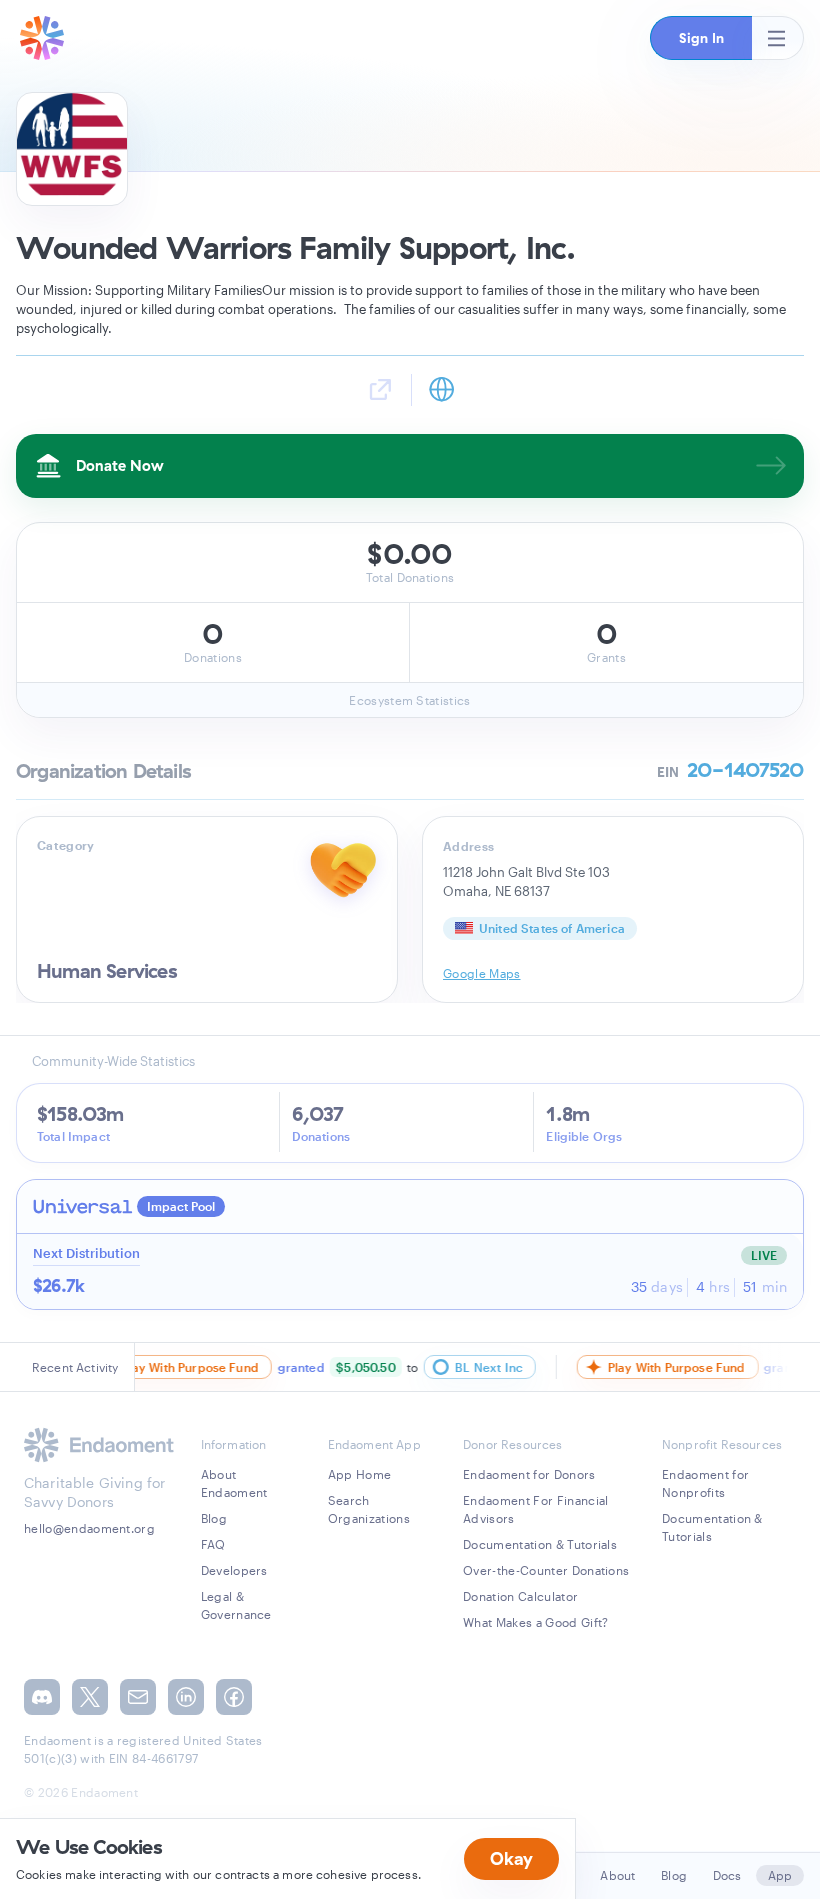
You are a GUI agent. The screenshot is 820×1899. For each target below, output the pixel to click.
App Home (360, 1474)
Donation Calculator (520, 1596)
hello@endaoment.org (89, 1528)
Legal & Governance (236, 1605)
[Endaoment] (42, 38)
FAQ (213, 1544)
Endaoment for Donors (529, 1474)
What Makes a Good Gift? (535, 1622)
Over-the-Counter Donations (546, 1570)
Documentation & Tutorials (540, 1544)
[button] (701, 38)
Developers (234, 1570)
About (617, 1875)
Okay (511, 1858)
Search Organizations (369, 1509)
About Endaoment (234, 1483)
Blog (214, 1518)
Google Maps (482, 973)
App (780, 1875)
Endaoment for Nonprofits (705, 1483)
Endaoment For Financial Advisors (535, 1509)
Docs (727, 1875)
